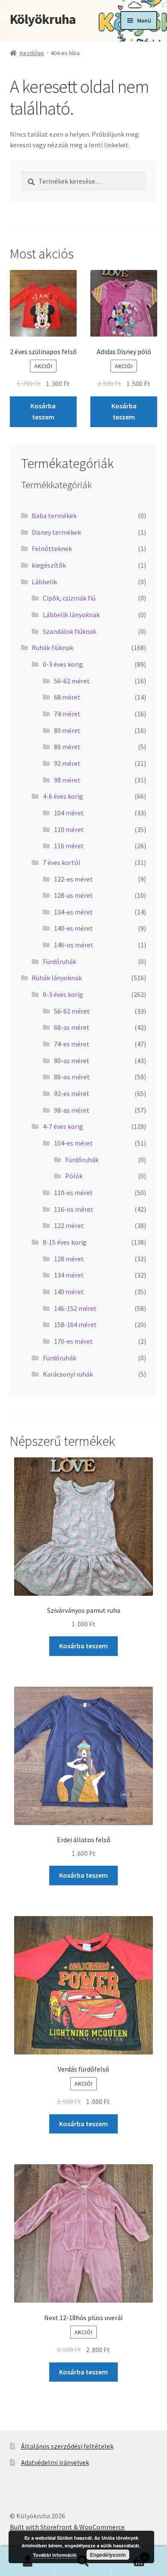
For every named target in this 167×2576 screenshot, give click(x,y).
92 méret (67, 763)
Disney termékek (56, 532)
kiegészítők (49, 565)
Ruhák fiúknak (52, 648)
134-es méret (73, 912)
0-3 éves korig (63, 664)
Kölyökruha (43, 19)
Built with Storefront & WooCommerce (67, 2527)
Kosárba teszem (43, 411)
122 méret (69, 1225)
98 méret (67, 780)
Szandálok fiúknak (70, 631)
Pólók (74, 1176)
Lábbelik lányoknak (71, 615)
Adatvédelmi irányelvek (55, 2462)
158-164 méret (75, 1325)
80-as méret (72, 1061)
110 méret (69, 829)
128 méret (69, 1259)
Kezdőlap (32, 53)
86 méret (67, 747)
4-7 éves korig (63, 1126)
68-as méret (72, 1027)
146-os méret (74, 945)
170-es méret (73, 1341)
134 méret (69, 1275)
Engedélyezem (108, 2555)
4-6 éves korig (63, 796)
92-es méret (72, 1093)
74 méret (67, 714)
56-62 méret (72, 681)
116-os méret (74, 1209)
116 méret (69, 846)
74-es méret (72, 1044)
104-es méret (73, 1143)
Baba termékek (54, 516)
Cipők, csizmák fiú (69, 598)
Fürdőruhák (60, 961)
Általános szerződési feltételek (67, 2446)
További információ (55, 2555)
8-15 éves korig (65, 1242)
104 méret (69, 813)
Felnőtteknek (52, 548)
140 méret (69, 1292)
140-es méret (73, 928)
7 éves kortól (62, 862)
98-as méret (72, 1110)
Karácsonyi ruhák (68, 1374)
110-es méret (73, 1193)
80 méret (67, 730)
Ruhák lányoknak (57, 978)
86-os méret (72, 1077)
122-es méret (73, 879)
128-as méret (73, 895)
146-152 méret (75, 1308)
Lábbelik (44, 582)
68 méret (67, 697)
